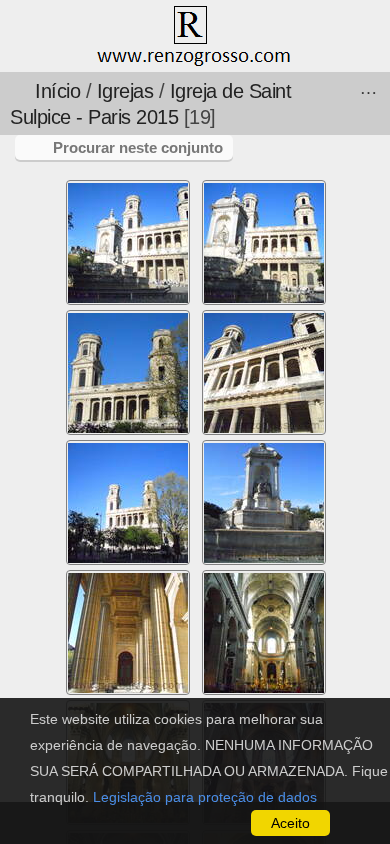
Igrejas (125, 91)
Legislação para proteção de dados (205, 797)
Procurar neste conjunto (138, 147)
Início (57, 91)
